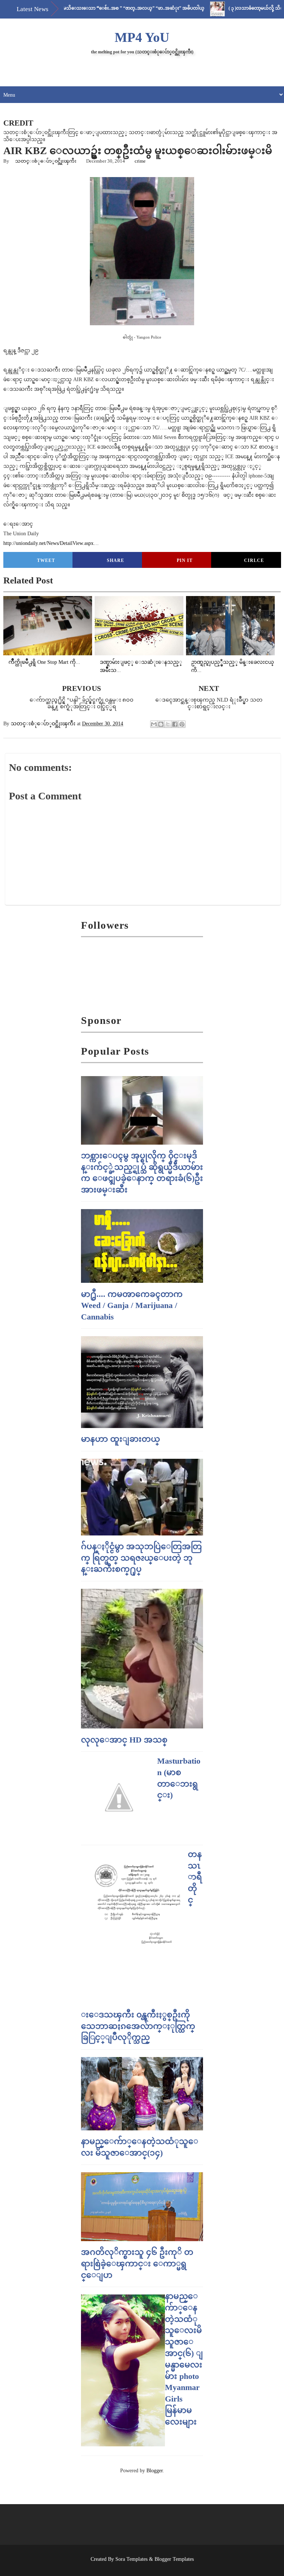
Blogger (155, 2471)
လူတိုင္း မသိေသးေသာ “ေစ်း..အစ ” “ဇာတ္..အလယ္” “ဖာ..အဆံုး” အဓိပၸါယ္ (94, 8)
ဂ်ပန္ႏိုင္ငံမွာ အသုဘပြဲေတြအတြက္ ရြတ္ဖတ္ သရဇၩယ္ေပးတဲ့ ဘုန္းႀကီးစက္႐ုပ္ (141, 1558)
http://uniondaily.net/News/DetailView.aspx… (51, 543)
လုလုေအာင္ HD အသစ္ (124, 1740)
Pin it (185, 560)
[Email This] (154, 724)
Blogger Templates (174, 2559)
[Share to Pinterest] (182, 724)
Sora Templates (131, 2559)
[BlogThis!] (161, 724)
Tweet (46, 560)
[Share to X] (168, 724)
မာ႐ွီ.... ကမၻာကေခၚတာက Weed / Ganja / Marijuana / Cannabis (132, 1306)
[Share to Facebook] (175, 724)
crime (140, 161)
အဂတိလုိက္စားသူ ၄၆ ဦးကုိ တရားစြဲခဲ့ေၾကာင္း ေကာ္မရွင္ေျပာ (137, 2264)
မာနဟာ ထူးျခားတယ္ (121, 1439)
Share (116, 560)
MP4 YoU (142, 37)
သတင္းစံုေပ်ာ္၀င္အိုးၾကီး (46, 161)
